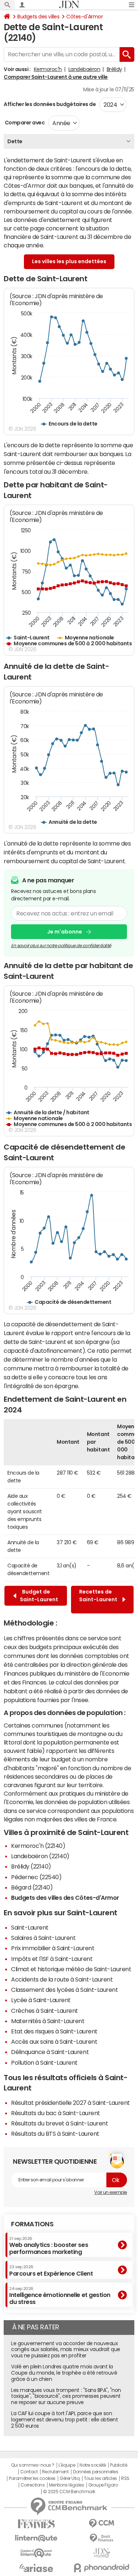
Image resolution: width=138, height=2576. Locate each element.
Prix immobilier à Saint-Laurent (53, 1948)
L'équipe (67, 2465)
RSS (125, 2478)
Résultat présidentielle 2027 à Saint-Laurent (70, 2103)
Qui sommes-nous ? (33, 2465)
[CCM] (102, 2524)
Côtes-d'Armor (84, 17)
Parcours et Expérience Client (51, 2270)
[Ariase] (36, 2568)
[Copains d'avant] (36, 2553)
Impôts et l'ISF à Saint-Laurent (52, 1959)
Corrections (33, 2485)
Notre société (93, 2465)
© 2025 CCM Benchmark (69, 2492)
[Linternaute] (36, 2538)
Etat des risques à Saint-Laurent (54, 2031)
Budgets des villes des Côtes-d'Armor (65, 1898)
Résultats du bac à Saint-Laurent (56, 2113)
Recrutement (55, 2472)
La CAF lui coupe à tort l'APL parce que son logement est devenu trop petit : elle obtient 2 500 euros (64, 2420)
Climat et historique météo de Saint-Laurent (71, 1969)
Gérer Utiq (70, 2478)
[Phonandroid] (102, 2568)
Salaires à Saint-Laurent (43, 1938)
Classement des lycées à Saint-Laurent (64, 1990)
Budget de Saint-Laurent (39, 1596)
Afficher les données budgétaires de (50, 104)
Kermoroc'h (48, 69)
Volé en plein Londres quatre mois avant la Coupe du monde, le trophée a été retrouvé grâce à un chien (64, 2373)
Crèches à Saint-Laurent (45, 2011)
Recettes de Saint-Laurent (98, 1599)
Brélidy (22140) (31, 1866)
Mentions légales (66, 2485)
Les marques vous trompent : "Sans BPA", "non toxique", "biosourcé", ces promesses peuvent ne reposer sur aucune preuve (66, 2396)
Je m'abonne (65, 932)
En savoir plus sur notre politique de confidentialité (61, 946)
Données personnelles (95, 2472)
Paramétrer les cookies (32, 2478)
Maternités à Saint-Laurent (48, 2021)
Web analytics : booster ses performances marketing (49, 2246)
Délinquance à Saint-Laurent (50, 2052)
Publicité (118, 2465)
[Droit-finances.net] (102, 2538)
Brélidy (114, 69)
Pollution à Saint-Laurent (44, 2062)
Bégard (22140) (32, 1887)
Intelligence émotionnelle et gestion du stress (60, 2296)
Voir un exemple (111, 2192)
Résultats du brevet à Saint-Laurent (59, 2123)
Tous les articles (100, 2478)
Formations (32, 2224)
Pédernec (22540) (36, 1877)
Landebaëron (84, 69)
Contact (29, 2472)
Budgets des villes (38, 17)
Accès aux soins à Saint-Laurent (54, 2042)
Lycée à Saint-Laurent (41, 2000)
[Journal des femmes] (36, 2524)
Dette (15, 141)
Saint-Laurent (30, 1927)
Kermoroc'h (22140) (38, 1846)
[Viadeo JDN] (102, 2553)
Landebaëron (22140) (40, 1856)
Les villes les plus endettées (69, 261)
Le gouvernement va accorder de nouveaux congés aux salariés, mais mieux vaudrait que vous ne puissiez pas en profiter (66, 2350)
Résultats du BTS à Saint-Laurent (55, 2134)
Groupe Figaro (103, 2485)
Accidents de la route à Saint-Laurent (62, 1979)
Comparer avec (24, 123)
